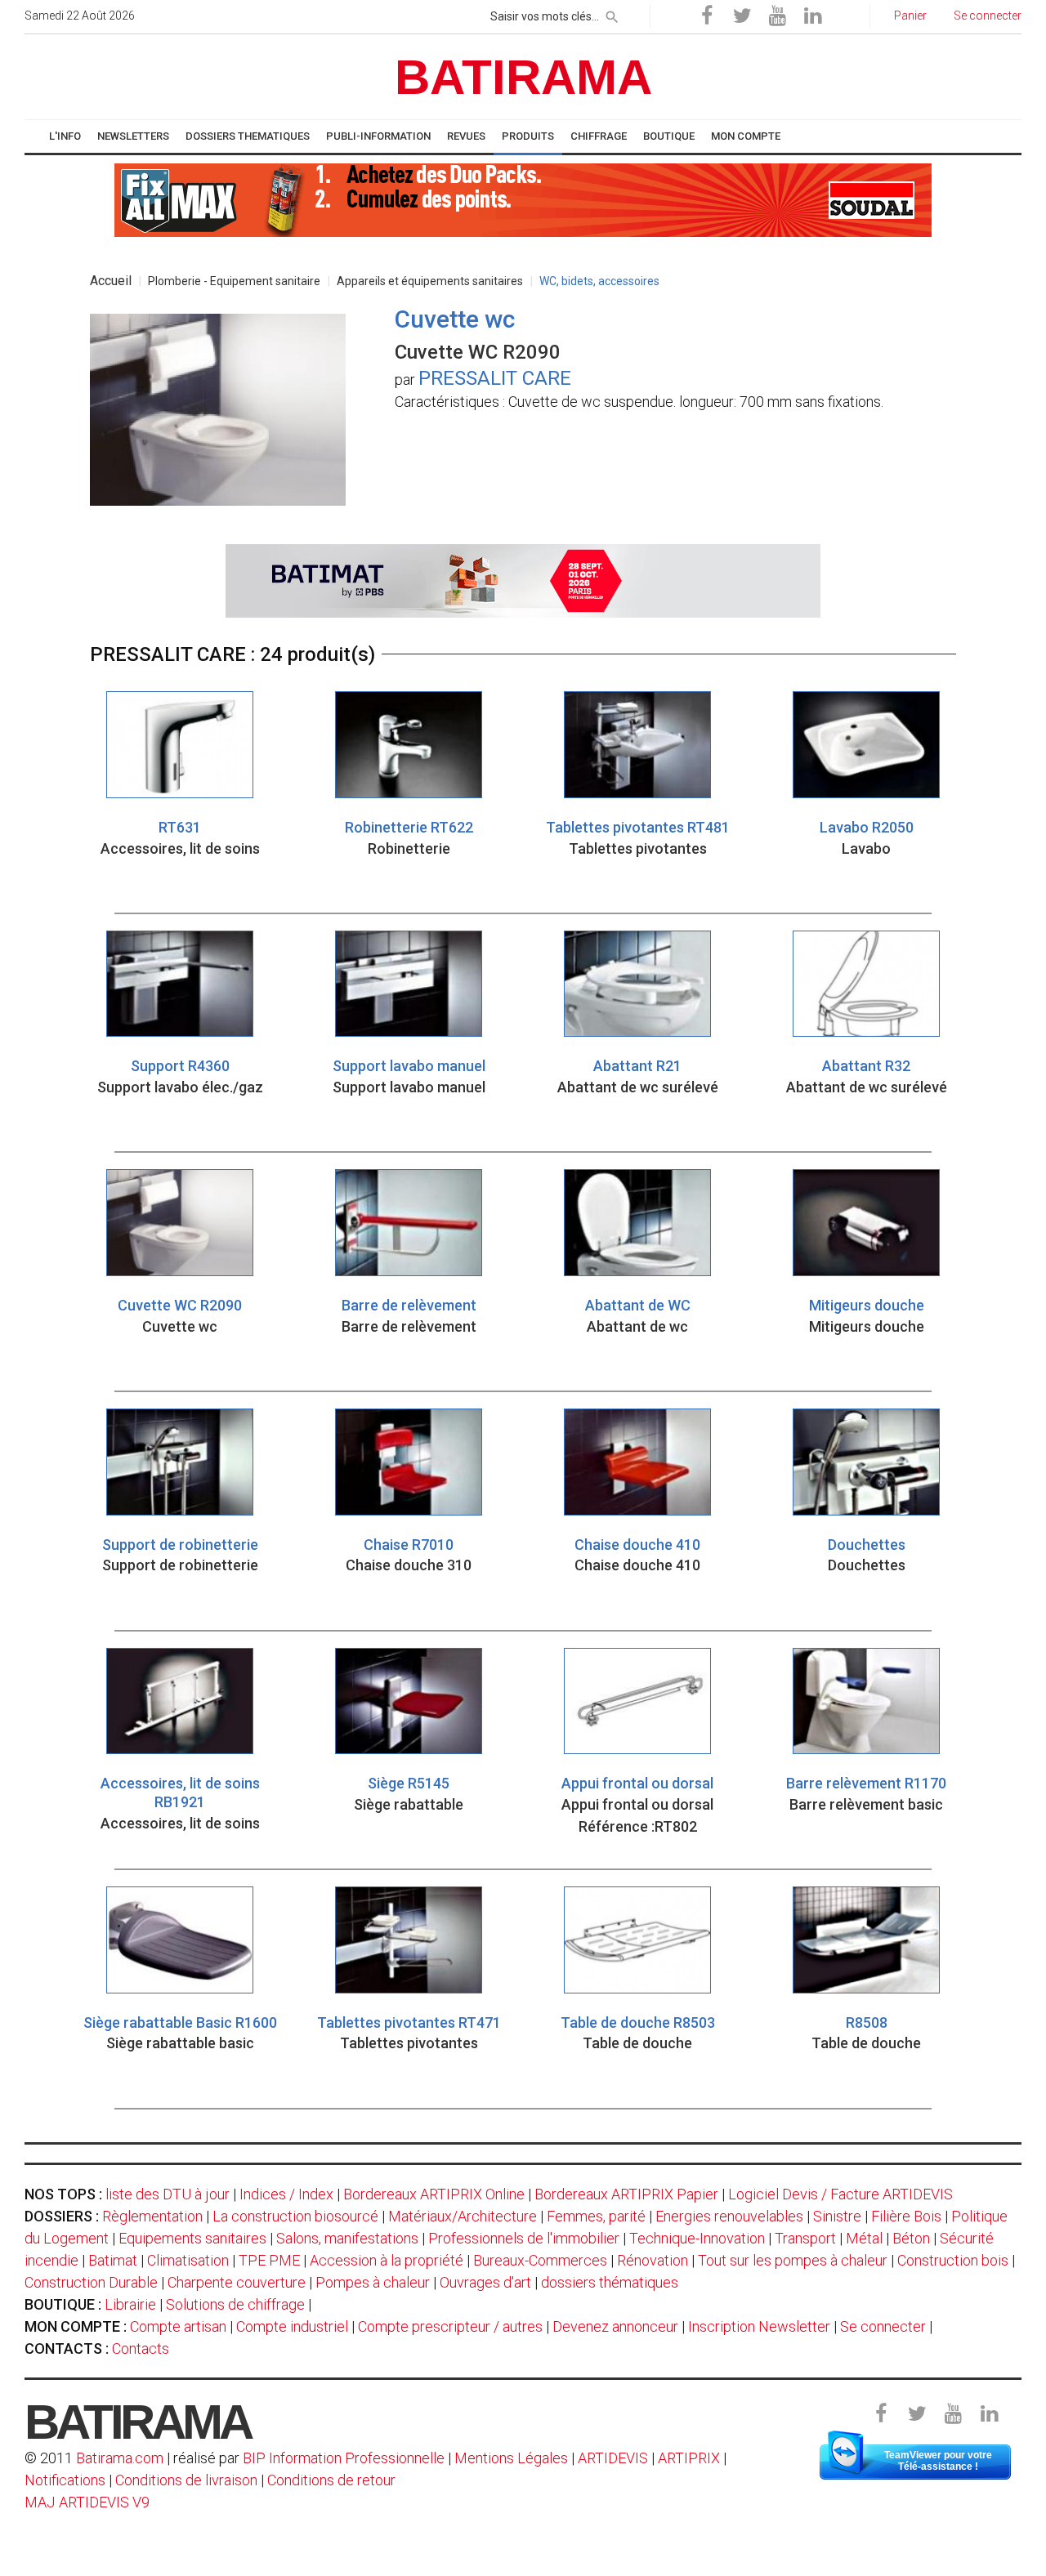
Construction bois (953, 2260)
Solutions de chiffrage (235, 2304)
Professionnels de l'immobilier (524, 2238)
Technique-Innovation (697, 2238)
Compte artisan (178, 2326)
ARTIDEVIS (613, 2458)
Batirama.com (120, 2458)
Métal (864, 2238)
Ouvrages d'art (485, 2282)
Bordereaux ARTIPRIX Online (434, 2194)
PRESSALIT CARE (495, 378)
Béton (911, 2238)
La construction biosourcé (295, 2216)
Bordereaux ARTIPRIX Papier (626, 2194)
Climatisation (188, 2260)
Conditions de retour (331, 2480)
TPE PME (269, 2260)
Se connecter (883, 2326)
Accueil (111, 281)
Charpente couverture (237, 2282)
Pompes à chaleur (373, 2282)
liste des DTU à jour (168, 2194)
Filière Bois (906, 2216)
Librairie (130, 2304)
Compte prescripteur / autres (450, 2326)
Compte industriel (292, 2326)
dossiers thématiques (610, 2282)
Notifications (67, 2480)
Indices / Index (286, 2194)
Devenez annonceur (615, 2326)
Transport (805, 2238)
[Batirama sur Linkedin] (812, 16)
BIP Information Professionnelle (344, 2458)
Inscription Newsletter (759, 2326)
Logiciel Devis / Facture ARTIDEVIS (840, 2194)
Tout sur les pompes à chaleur (793, 2260)
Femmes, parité (596, 2216)
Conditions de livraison (186, 2480)
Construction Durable (91, 2282)
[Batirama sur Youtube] (777, 16)
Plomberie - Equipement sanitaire (234, 281)
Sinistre (837, 2216)
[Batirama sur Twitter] (742, 16)
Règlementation (152, 2216)
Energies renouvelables (729, 2216)
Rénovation (653, 2260)
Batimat (113, 2260)
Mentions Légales (511, 2458)
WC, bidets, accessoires (599, 281)
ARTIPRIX (689, 2458)
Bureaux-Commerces (540, 2260)
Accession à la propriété (387, 2260)
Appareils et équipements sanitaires (430, 281)
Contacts (141, 2348)
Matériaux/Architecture (463, 2216)
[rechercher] (612, 14)
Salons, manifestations (347, 2238)
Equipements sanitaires (192, 2238)
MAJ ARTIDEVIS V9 (87, 2502)
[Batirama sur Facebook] (707, 16)
